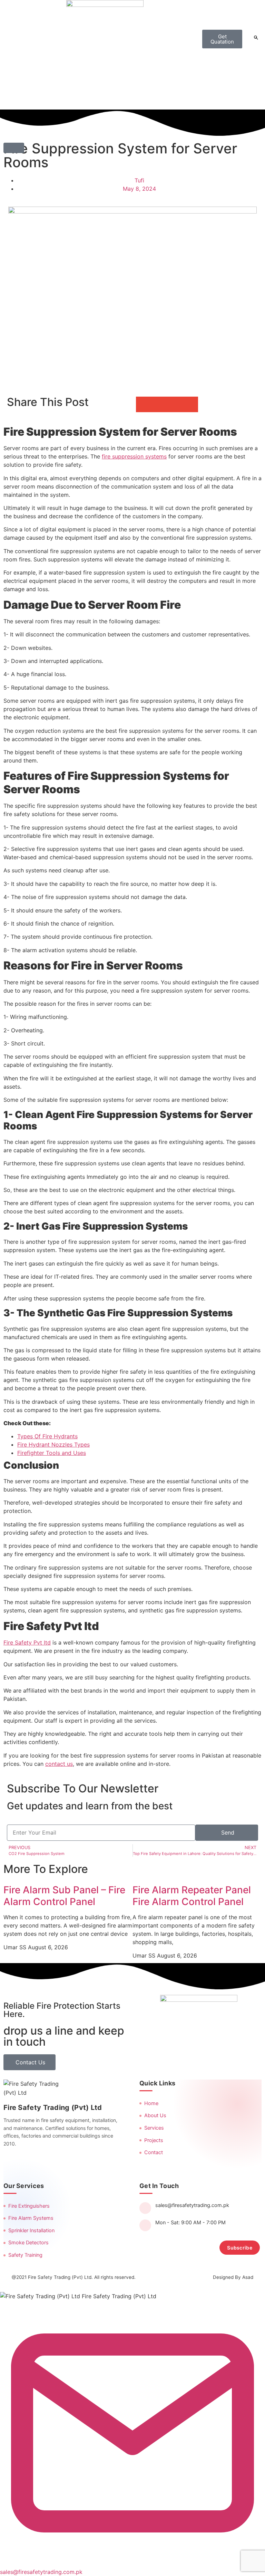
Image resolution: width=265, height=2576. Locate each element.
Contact (154, 2152)
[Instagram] (27, 2162)
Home (151, 2103)
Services (154, 2128)
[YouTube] (60, 2162)
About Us (155, 2115)
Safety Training (25, 2255)
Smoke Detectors (28, 2243)
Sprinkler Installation (31, 2231)
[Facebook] (10, 2162)
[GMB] (76, 2162)
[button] (14, 148)
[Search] (256, 38)
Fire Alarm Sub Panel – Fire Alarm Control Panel (64, 1896)
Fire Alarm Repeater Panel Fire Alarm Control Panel (192, 1896)
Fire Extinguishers (29, 2206)
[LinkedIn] (43, 2162)
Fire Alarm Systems (31, 2218)
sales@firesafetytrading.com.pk (192, 2205)
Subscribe (240, 2248)
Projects (154, 2140)
